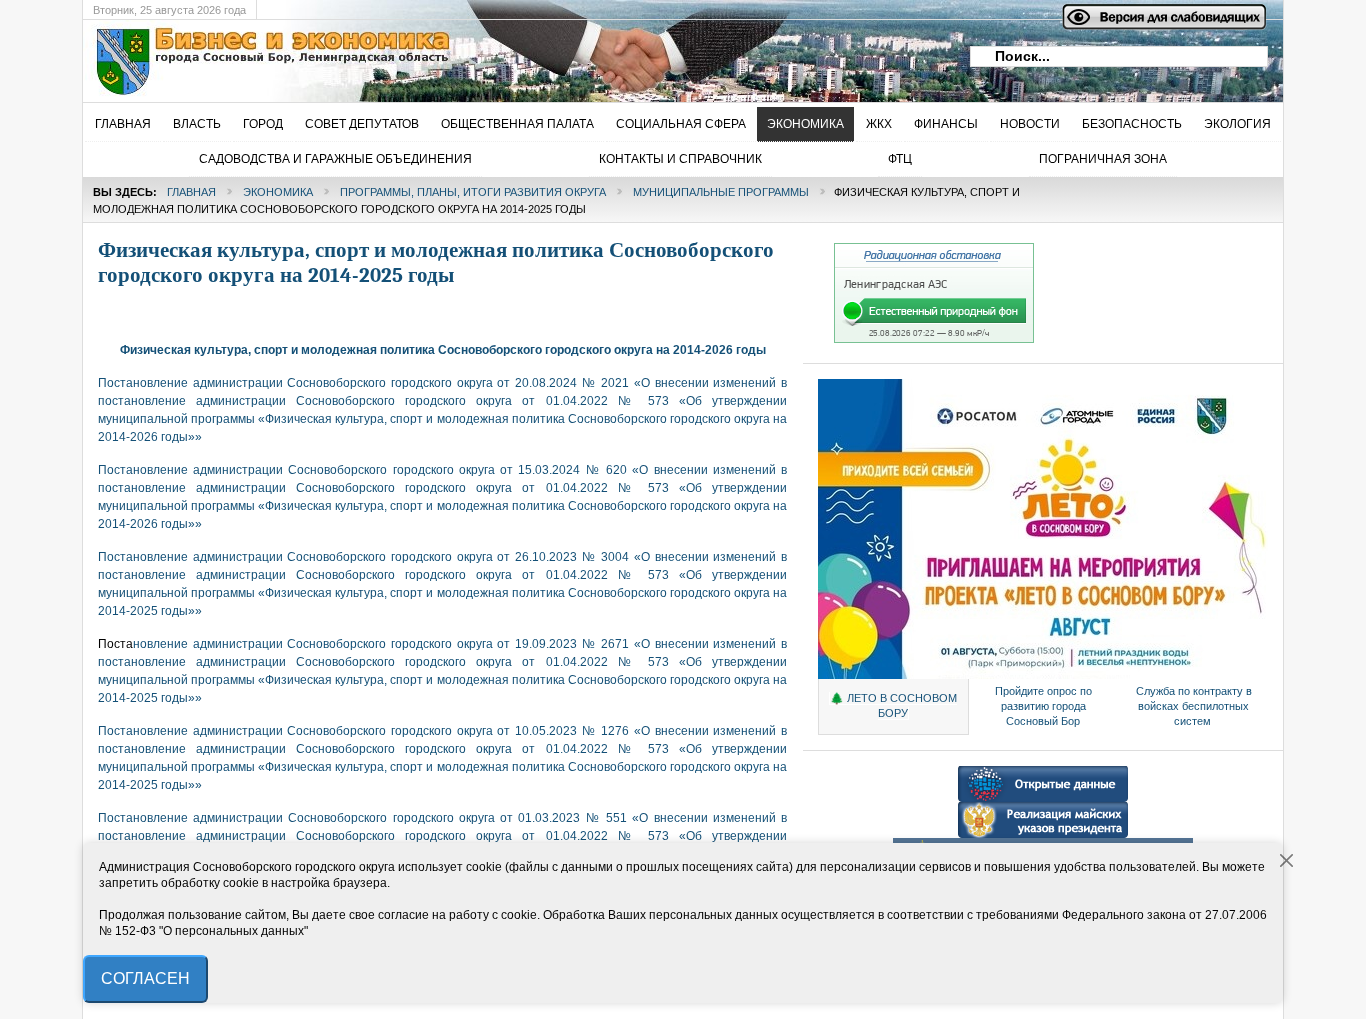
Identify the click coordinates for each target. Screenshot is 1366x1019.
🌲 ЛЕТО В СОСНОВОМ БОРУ (893, 705)
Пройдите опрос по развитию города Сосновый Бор (1043, 706)
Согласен (145, 978)
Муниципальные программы (721, 192)
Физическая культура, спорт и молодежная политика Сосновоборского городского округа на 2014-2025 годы (436, 262)
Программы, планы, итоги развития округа (473, 192)
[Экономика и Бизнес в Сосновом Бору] (408, 61)
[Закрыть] (1287, 861)
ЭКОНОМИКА (278, 192)
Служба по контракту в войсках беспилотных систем (1194, 706)
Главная (191, 192)
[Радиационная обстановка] (934, 339)
